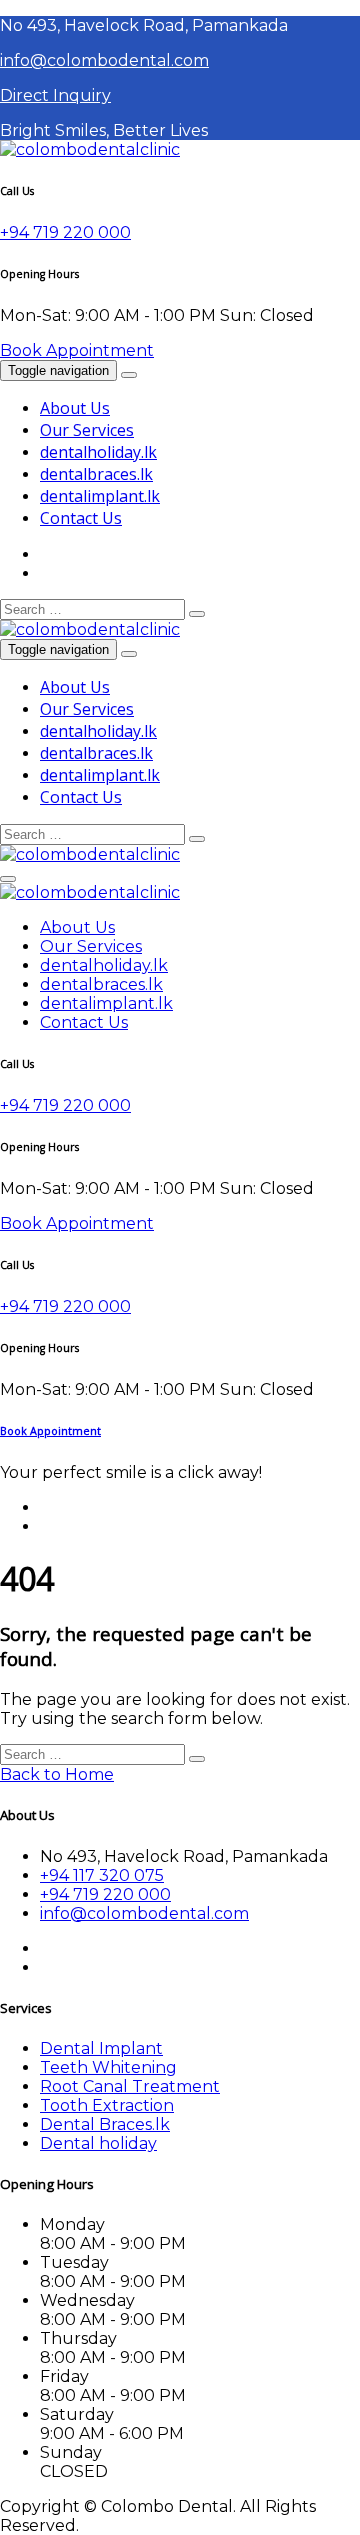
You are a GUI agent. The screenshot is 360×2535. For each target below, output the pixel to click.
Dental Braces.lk (105, 2124)
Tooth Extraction (107, 2105)
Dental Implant (101, 2048)
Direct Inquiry (55, 95)
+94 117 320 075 (102, 1875)
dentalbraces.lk (96, 474)
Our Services (87, 430)
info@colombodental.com (104, 60)
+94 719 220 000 (65, 232)
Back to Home (57, 1774)
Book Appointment (77, 350)
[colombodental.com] (90, 149)
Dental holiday (98, 2143)
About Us (75, 408)
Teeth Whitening (108, 2067)
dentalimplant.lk (100, 496)
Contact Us (81, 518)
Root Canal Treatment (130, 2086)
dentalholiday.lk (98, 452)
